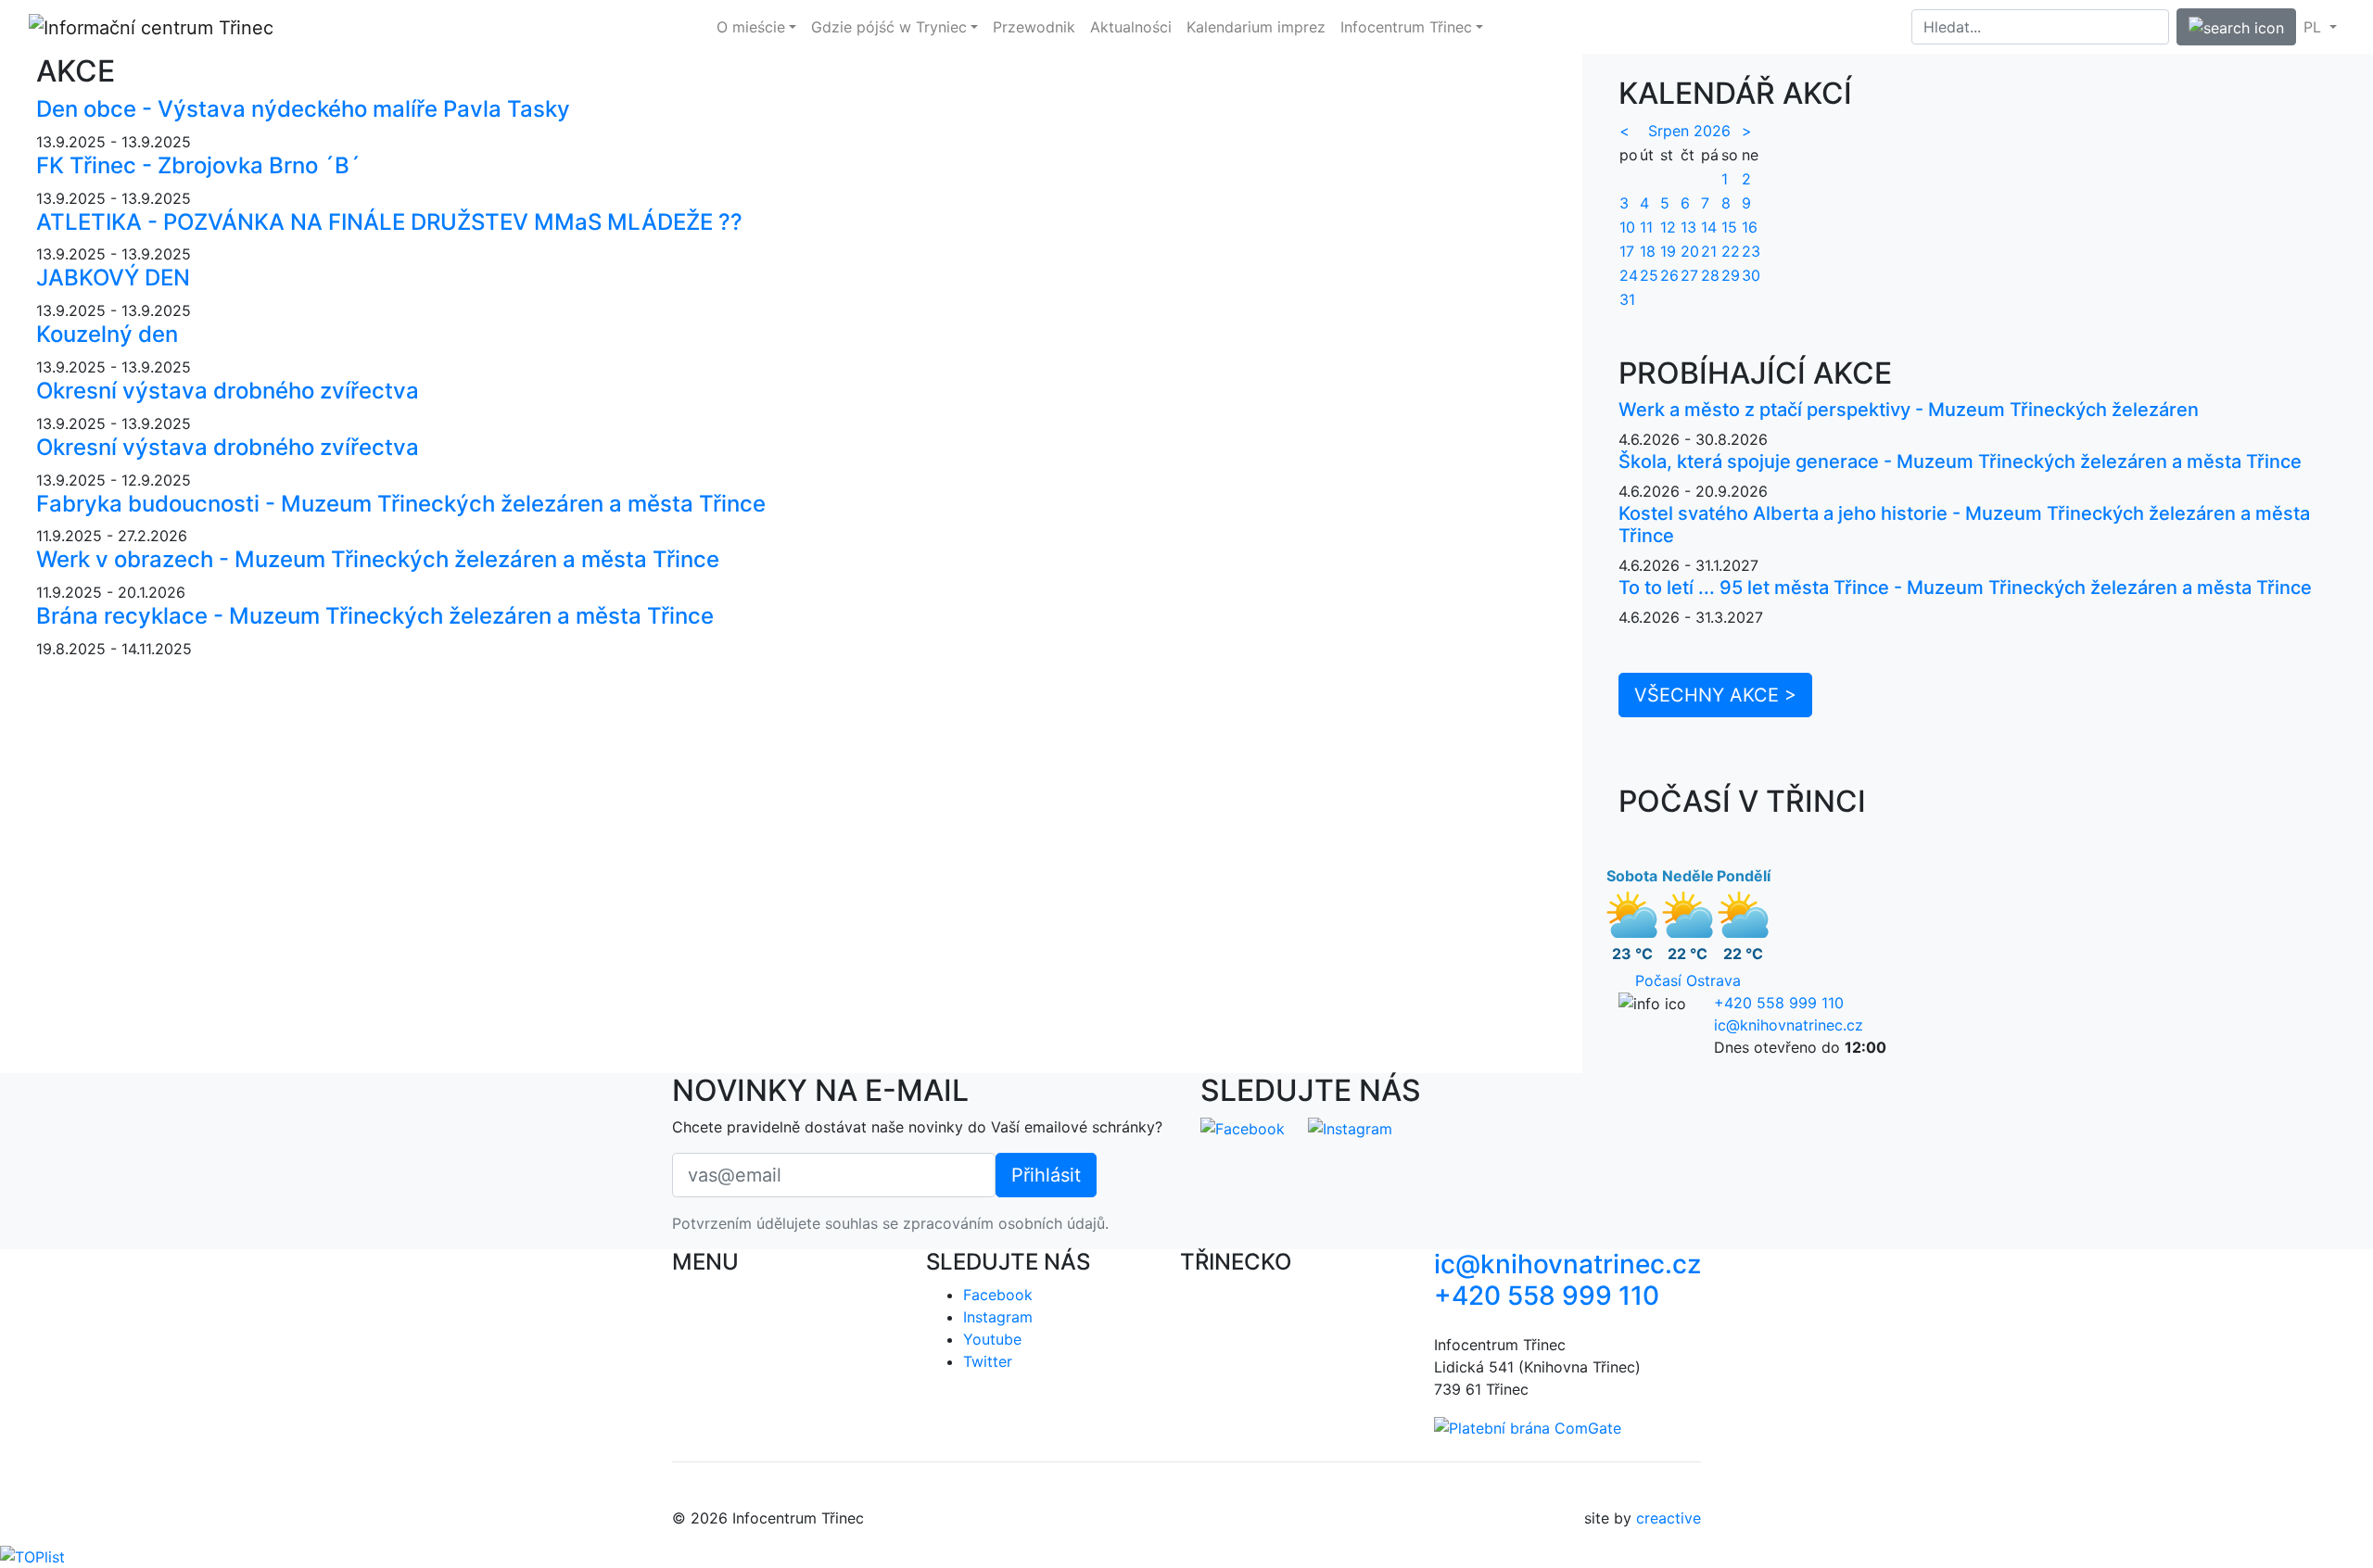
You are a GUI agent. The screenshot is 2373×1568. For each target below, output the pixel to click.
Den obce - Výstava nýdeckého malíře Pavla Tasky (303, 109)
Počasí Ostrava (1688, 980)
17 (1627, 251)
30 (1751, 275)
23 (1751, 251)
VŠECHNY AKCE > (1715, 695)
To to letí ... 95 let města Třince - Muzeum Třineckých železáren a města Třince (1965, 588)
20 (1690, 251)
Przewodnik (1034, 27)
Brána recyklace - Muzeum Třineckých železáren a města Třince (375, 616)
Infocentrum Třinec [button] (1406, 27)
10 (1627, 227)
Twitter (988, 1361)
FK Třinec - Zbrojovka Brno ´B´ (198, 165)
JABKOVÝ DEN (113, 278)
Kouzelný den (107, 334)
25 (1649, 275)
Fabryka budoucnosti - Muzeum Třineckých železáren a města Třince (401, 504)
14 (1709, 227)
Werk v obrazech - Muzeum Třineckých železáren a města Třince (378, 559)
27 (1689, 275)
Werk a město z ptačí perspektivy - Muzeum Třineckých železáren (1909, 410)
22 (1731, 251)
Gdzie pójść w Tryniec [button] (889, 27)
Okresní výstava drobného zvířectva (228, 391)
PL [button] (2315, 27)
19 (1668, 251)
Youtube (992, 1339)
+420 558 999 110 (1779, 1003)
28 (1710, 275)
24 (1629, 275)
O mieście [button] (751, 27)
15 (1729, 227)
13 (1688, 227)
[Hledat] (2236, 27)
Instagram (998, 1317)
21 (1709, 251)
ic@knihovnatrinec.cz (1789, 1025)
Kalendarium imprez (1256, 27)
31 (1627, 299)
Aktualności (1131, 27)
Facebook (998, 1295)
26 (1669, 275)
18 (1648, 251)
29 (1731, 275)
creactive (1669, 1518)
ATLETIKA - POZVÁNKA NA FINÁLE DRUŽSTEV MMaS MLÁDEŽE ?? (389, 222)
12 (1668, 227)
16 (1750, 227)
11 (1646, 227)
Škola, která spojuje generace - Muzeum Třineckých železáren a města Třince (1960, 462)
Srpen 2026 (1689, 131)
